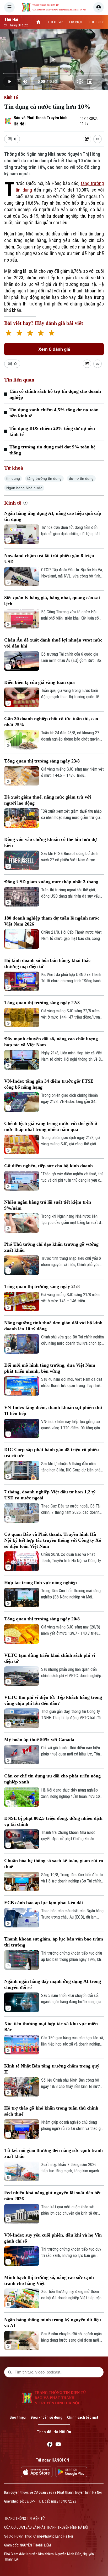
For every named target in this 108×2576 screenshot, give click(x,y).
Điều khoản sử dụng (46, 2417)
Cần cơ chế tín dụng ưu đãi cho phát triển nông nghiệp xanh (52, 1779)
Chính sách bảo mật (83, 2417)
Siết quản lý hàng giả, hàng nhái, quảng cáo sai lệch (52, 601)
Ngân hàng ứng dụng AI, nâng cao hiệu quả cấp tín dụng (53, 516)
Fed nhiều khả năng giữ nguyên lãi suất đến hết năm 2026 (52, 2196)
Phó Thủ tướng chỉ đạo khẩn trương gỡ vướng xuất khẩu (51, 1247)
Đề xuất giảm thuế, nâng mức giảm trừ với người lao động (48, 800)
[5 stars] (52, 334)
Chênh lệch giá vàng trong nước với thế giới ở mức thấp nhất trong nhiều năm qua (51, 1126)
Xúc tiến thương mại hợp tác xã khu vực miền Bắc (51, 2027)
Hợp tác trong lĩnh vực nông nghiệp (40, 1582)
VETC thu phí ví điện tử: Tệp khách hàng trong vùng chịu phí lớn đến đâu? (53, 1700)
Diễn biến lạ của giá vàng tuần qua (39, 682)
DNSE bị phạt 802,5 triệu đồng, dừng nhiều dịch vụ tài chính (53, 1821)
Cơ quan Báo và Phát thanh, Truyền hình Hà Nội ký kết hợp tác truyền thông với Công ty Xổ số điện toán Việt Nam (53, 1540)
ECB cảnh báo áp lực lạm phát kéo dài (44, 1903)
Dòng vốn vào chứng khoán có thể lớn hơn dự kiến (51, 842)
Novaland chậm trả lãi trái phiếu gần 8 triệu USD (49, 559)
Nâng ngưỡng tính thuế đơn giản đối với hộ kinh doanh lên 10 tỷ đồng (53, 1326)
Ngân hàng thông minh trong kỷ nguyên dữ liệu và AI (53, 2323)
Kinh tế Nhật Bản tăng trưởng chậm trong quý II (52, 2069)
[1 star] (9, 334)
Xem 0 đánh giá (54, 349)
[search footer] (10, 2372)
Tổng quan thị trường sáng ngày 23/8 (42, 761)
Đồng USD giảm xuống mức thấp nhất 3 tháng (51, 882)
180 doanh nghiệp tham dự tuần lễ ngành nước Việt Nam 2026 (52, 921)
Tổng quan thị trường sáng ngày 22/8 (42, 1003)
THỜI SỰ (55, 22)
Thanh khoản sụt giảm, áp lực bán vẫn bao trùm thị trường (54, 1942)
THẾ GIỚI (96, 22)
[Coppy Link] (98, 139)
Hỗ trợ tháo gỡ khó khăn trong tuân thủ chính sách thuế (51, 2111)
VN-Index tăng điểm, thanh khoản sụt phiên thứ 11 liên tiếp (53, 1410)
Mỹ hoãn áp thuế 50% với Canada (39, 1740)
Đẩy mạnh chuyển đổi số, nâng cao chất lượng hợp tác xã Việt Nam (51, 1042)
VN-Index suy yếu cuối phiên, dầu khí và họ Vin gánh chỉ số (53, 2238)
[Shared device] (87, 139)
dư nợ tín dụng (81, 478)
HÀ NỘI (75, 22)
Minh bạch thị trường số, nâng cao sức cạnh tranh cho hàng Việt (49, 2280)
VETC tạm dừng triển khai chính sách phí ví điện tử (50, 1658)
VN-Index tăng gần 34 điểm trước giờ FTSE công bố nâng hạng (49, 1084)
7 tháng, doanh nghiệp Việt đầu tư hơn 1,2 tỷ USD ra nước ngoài (50, 1495)
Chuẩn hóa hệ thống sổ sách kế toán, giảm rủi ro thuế (54, 1864)
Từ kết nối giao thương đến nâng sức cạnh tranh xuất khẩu (53, 2153)
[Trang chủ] (38, 22)
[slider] (54, 73)
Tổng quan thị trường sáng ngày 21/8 (42, 1286)
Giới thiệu (18, 2417)
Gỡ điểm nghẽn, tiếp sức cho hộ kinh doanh (48, 1166)
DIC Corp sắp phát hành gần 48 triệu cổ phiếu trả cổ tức (52, 1452)
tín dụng (13, 478)
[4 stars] (41, 334)
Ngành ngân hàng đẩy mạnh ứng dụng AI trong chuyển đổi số (53, 1984)
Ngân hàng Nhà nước (24, 488)
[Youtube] (58, 2445)
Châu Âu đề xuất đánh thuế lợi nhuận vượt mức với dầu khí (53, 643)
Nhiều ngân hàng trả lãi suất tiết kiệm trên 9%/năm (48, 1205)
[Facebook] (50, 2445)
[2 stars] (19, 334)
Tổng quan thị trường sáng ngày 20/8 (42, 1619)
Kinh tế (11, 97)
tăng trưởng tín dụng (44, 478)
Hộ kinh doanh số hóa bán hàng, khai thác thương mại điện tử (47, 963)
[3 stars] (30, 334)
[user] (99, 7)
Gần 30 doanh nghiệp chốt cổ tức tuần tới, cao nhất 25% (51, 722)
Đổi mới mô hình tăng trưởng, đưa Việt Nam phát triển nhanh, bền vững (50, 1368)
